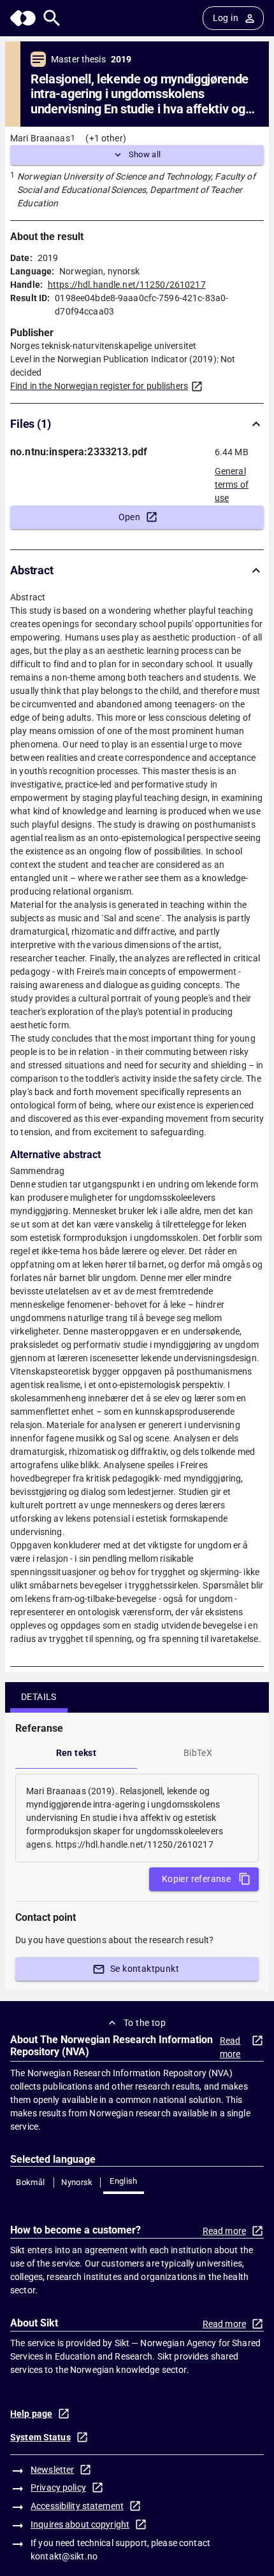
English (124, 2181)
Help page (31, 2414)
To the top (145, 2023)
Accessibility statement (77, 2506)
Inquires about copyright (80, 2524)
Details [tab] (39, 1697)
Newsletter (52, 2470)
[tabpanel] (137, 1818)
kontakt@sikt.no (64, 2556)
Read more (230, 2047)
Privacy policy (58, 2488)
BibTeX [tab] (198, 1753)
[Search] (52, 18)
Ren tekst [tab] (76, 1753)
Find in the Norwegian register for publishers (99, 386)
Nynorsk (77, 2182)
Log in (226, 18)
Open (130, 517)
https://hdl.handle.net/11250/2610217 (127, 285)
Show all (145, 154)
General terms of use (232, 481)
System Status (40, 2437)
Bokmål (30, 2182)
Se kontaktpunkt (145, 1969)
